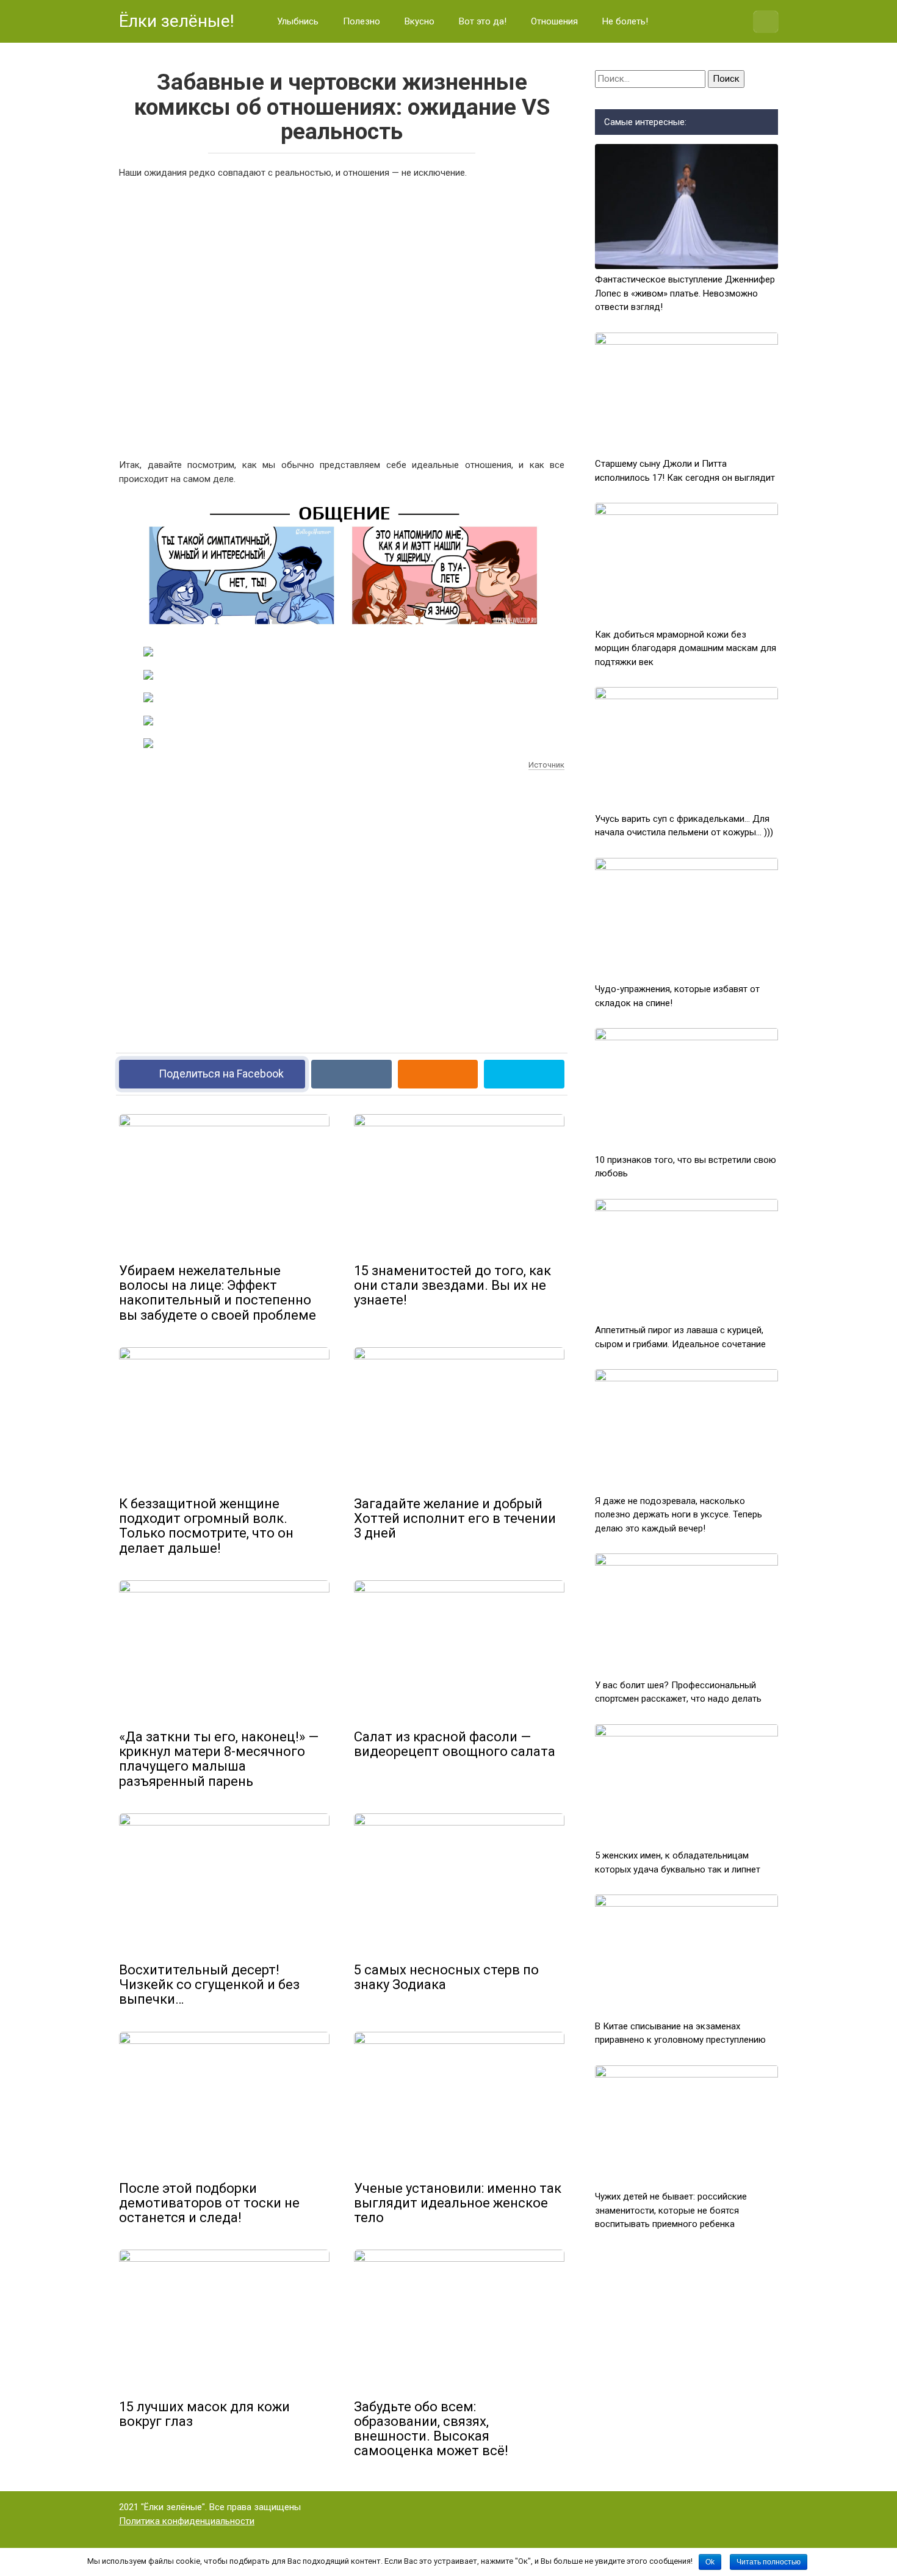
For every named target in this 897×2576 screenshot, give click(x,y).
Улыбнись (298, 21)
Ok (710, 2562)
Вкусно (420, 21)
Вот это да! (483, 21)
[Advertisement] (342, 317)
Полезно (362, 21)
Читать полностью (769, 2562)
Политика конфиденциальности (187, 2521)
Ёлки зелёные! (177, 21)
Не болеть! (625, 21)
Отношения (554, 21)
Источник (546, 765)
